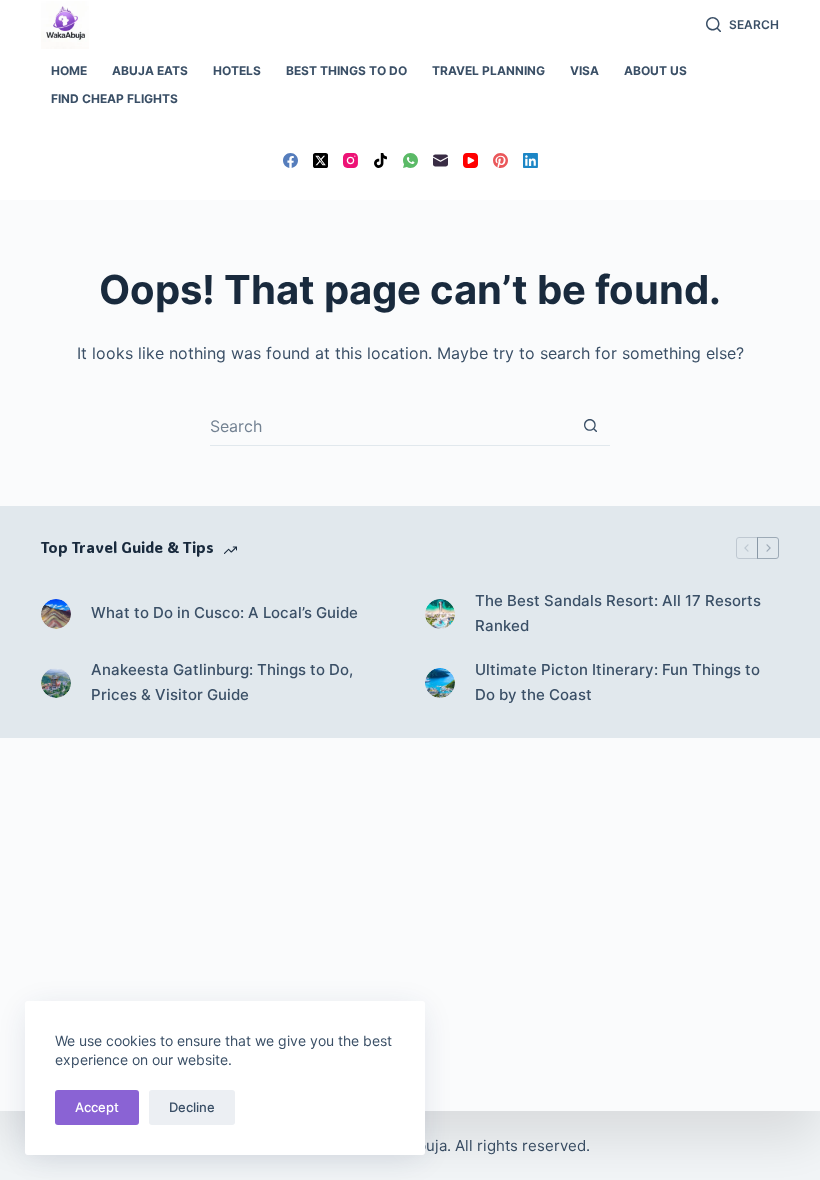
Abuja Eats (150, 70)
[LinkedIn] (530, 160)
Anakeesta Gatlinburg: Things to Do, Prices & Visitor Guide (222, 682)
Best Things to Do (346, 70)
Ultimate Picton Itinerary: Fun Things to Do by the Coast (617, 682)
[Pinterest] (500, 160)
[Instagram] (350, 160)
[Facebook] (290, 160)
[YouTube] (470, 160)
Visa (584, 70)
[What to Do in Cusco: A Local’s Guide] (56, 614)
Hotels (237, 70)
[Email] (440, 160)
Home (69, 70)
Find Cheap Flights (114, 98)
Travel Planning (488, 70)
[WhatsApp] (410, 160)
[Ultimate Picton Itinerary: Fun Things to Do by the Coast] (440, 683)
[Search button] (590, 425)
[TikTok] (380, 160)
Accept (97, 1107)
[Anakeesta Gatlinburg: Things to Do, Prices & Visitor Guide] (56, 683)
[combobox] (390, 426)
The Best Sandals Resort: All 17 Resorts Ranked (618, 613)
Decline (192, 1107)
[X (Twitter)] (320, 160)
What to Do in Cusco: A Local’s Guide (224, 612)
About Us (655, 70)
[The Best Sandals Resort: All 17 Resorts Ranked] (440, 614)
